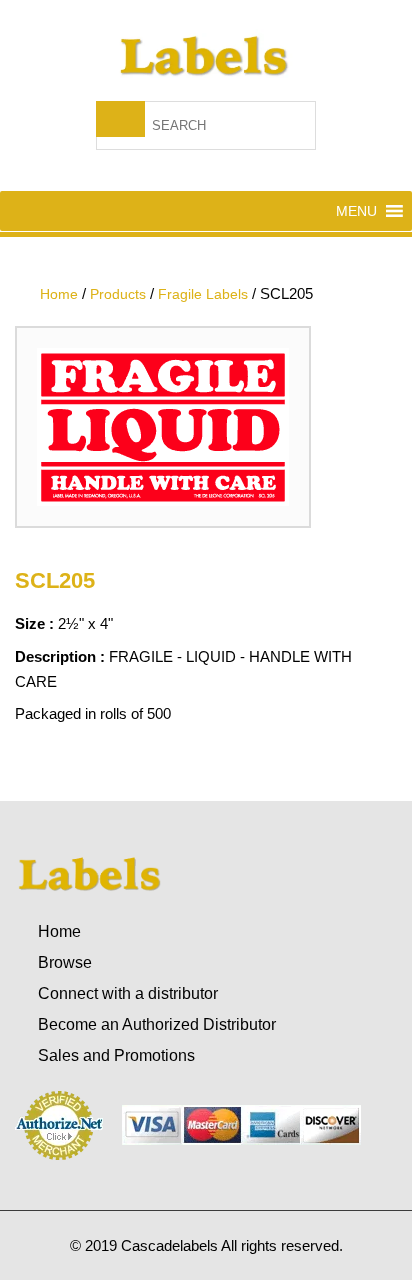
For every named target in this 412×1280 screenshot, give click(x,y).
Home (59, 931)
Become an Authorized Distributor (157, 1024)
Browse (65, 962)
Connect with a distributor (128, 993)
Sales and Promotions (116, 1055)
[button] (356, 211)
